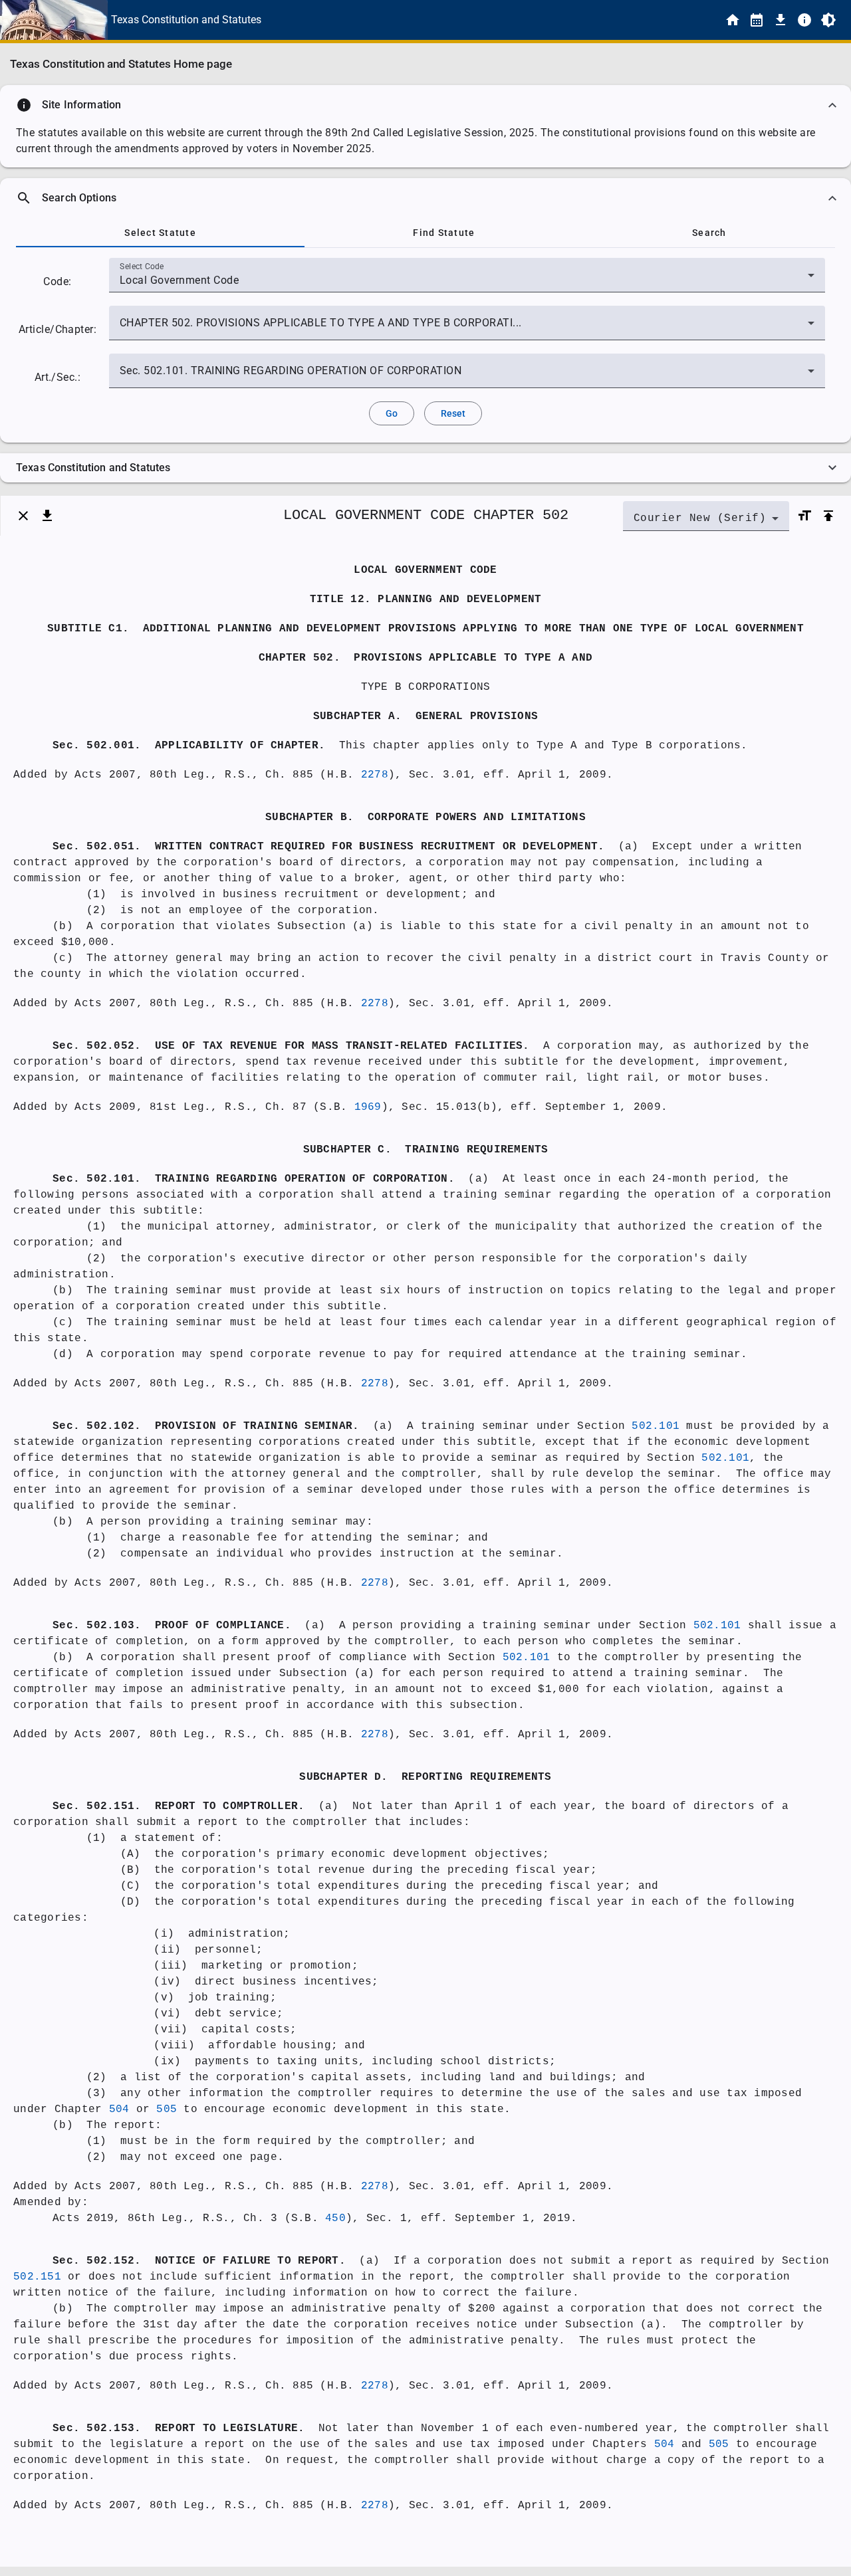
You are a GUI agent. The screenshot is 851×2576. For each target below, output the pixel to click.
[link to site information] (804, 20)
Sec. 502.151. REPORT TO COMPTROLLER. (179, 1806)
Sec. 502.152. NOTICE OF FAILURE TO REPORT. (199, 2261)
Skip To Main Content (491, 20)
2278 (375, 775)
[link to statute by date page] (757, 20)
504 (119, 2109)
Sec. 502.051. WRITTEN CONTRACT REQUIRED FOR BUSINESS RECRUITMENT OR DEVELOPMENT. (328, 847)
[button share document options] (47, 516)
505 (167, 2109)
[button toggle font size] (804, 516)
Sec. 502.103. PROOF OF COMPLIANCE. (172, 1626)
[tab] (160, 233)
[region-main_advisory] (425, 105)
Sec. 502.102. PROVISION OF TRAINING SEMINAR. (206, 1426)
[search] (425, 198)
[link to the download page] (781, 20)
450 (335, 2218)
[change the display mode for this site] (828, 20)
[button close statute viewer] (23, 516)
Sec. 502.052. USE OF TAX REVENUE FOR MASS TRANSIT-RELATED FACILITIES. (291, 1046)
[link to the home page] (733, 20)
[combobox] (467, 280)
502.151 (37, 2277)
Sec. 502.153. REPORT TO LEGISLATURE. (179, 2428)
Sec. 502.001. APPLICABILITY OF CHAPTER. (189, 746)
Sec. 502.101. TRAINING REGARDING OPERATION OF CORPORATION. (254, 1179)
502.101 (656, 1426)
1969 (368, 1107)
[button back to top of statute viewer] (828, 516)
